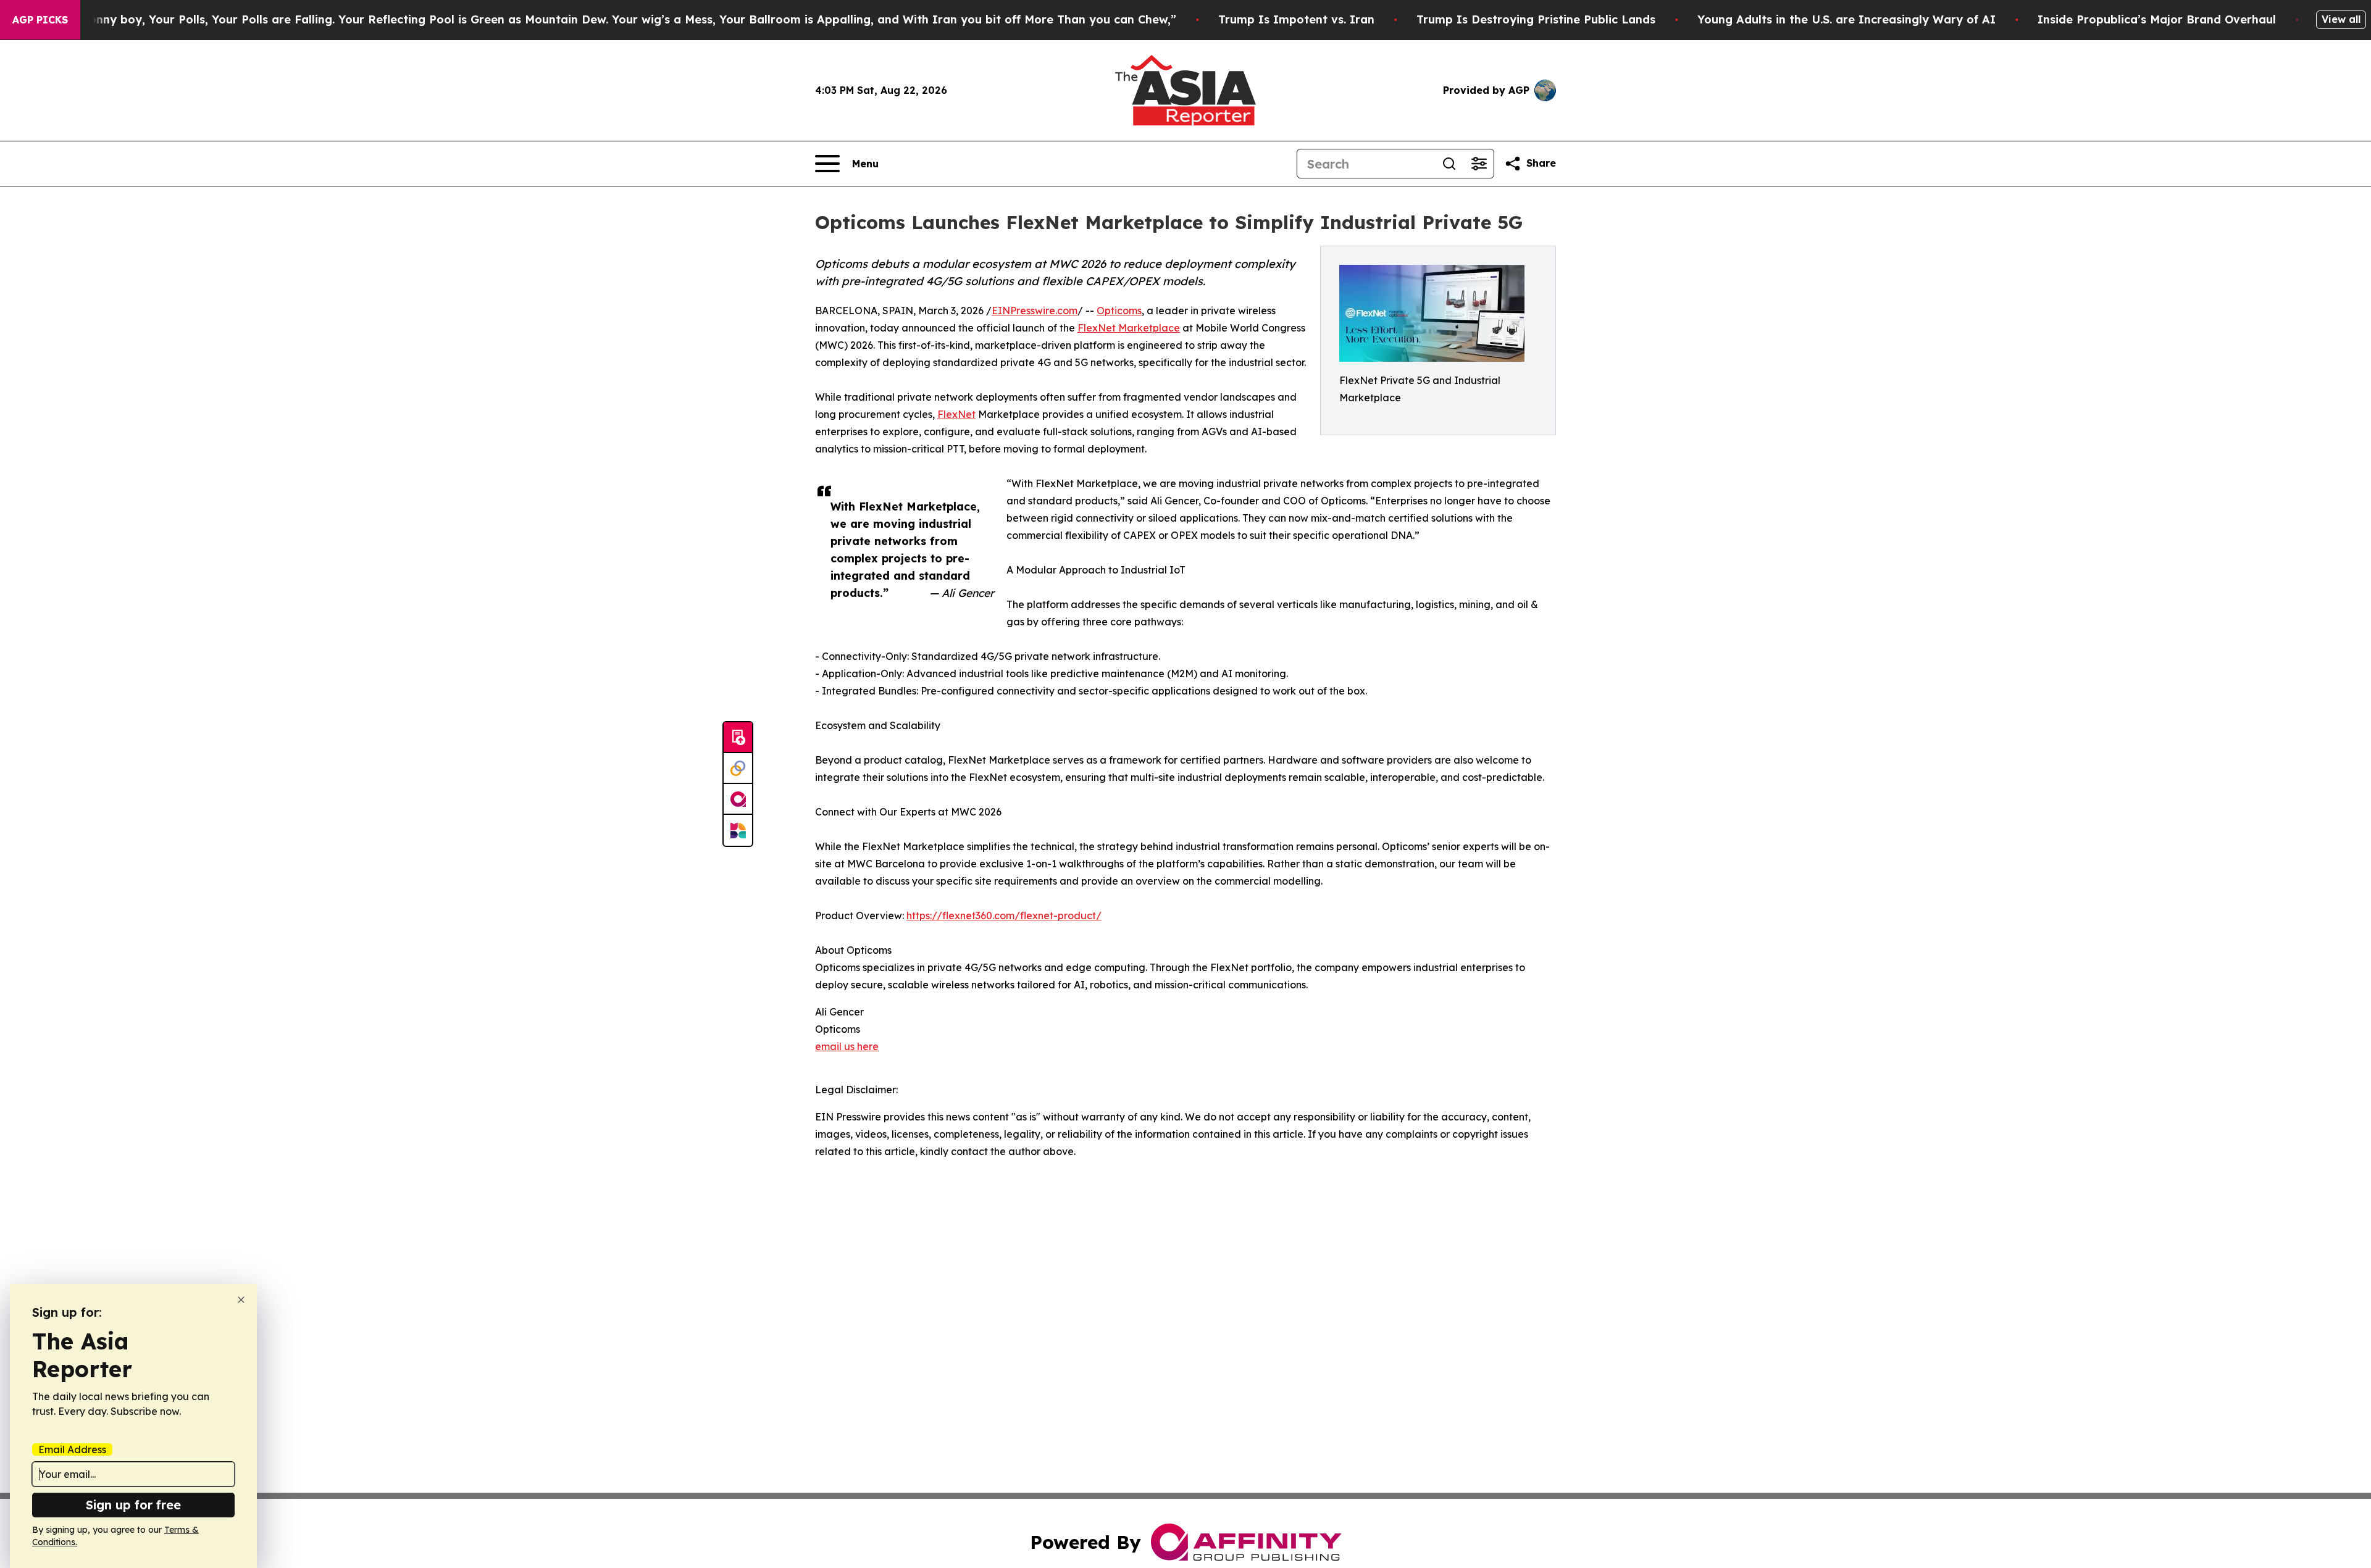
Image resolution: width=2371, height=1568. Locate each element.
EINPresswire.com (1035, 311)
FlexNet (956, 414)
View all (2341, 19)
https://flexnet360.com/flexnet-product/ (1004, 915)
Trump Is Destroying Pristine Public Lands (1536, 19)
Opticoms (1119, 311)
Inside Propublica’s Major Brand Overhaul (2157, 19)
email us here (847, 1046)
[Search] (1449, 164)
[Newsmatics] (738, 830)
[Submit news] (738, 738)
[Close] (241, 1300)
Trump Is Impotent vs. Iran (1296, 19)
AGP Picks (40, 20)
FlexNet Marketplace (1129, 328)
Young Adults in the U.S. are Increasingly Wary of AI (1846, 19)
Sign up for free (133, 1505)
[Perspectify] (738, 769)
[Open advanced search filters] (1479, 164)
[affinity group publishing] (738, 799)
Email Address (72, 1449)
